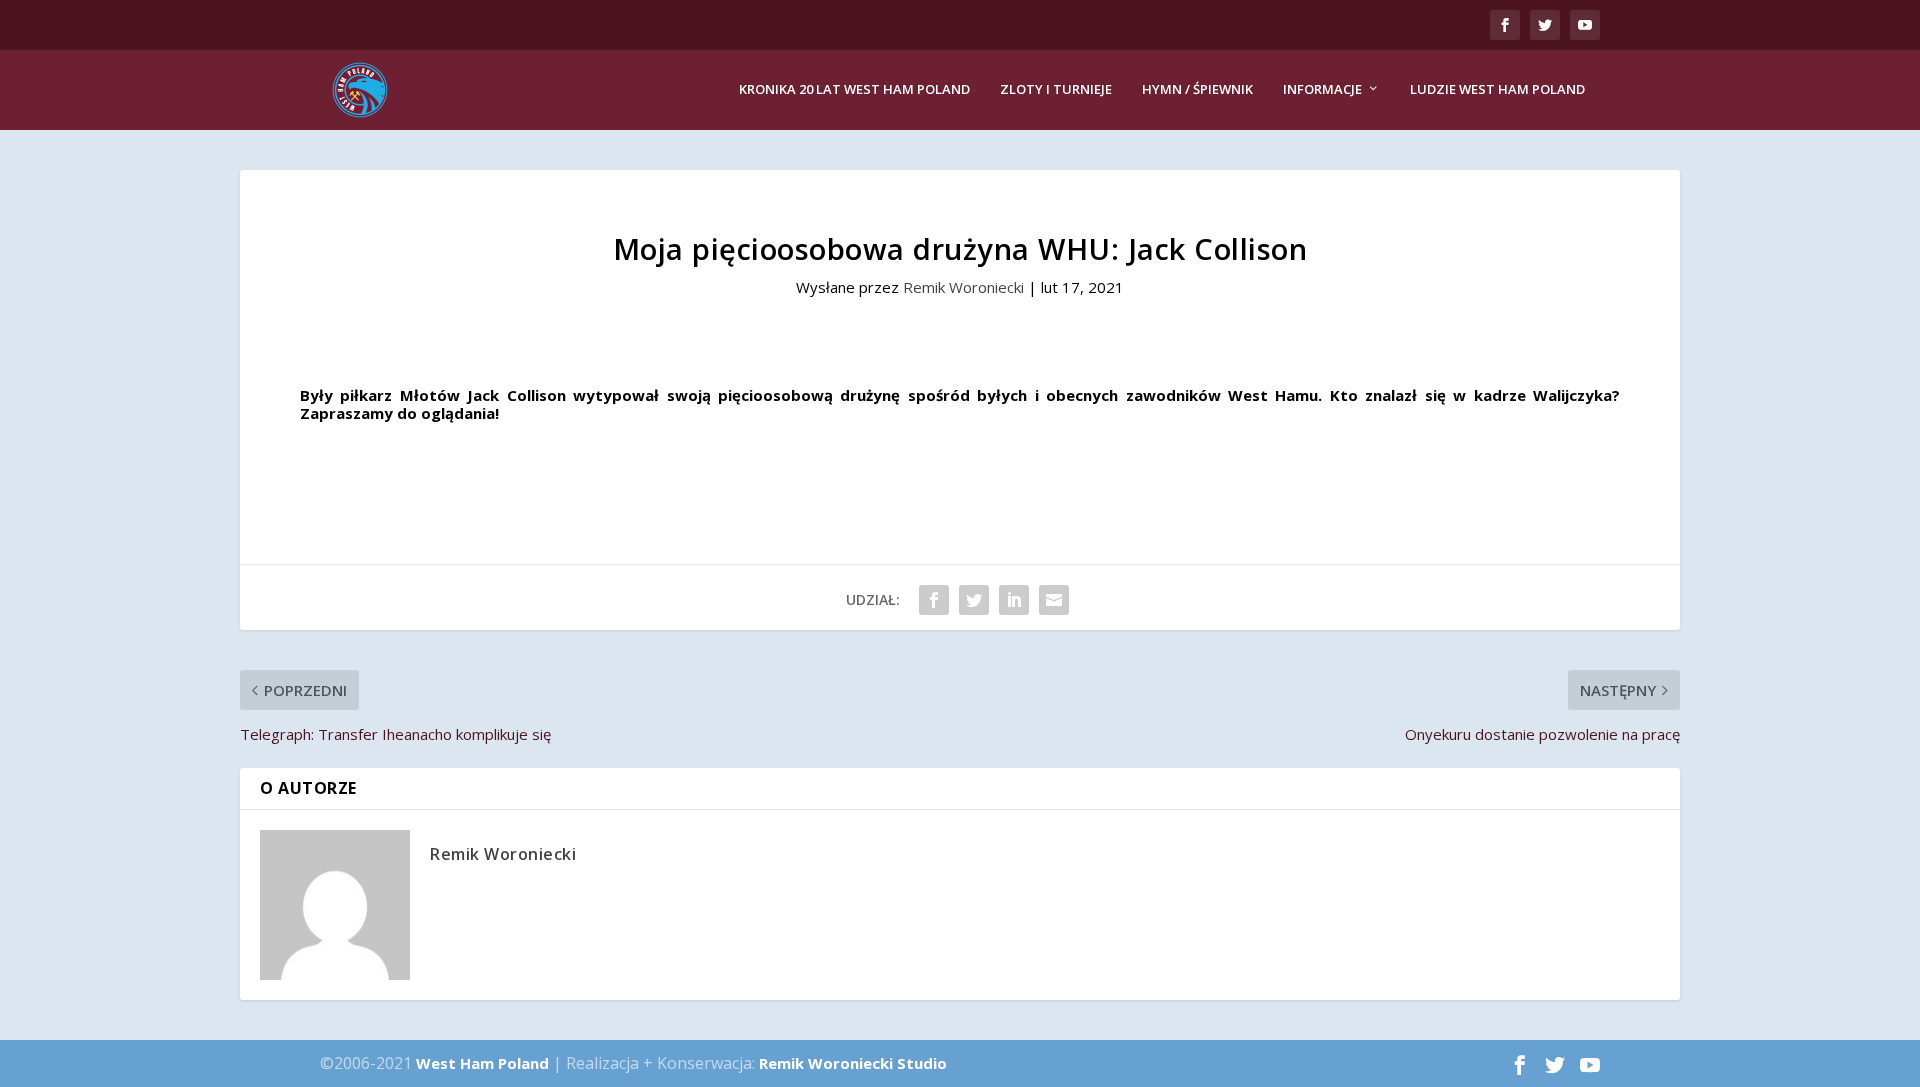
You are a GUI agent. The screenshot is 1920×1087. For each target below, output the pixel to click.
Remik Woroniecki (963, 287)
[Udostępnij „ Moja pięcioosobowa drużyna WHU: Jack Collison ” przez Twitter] (974, 600)
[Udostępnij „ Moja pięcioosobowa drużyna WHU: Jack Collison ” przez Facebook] (934, 600)
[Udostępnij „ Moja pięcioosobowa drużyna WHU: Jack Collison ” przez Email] (1054, 600)
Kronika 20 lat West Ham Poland (854, 89)
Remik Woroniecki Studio (853, 1063)
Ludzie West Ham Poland (1497, 89)
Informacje (1322, 89)
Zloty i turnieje (1056, 89)
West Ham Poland (482, 1063)
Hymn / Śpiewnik (1197, 89)
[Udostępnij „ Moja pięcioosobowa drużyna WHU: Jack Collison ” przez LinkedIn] (1014, 600)
